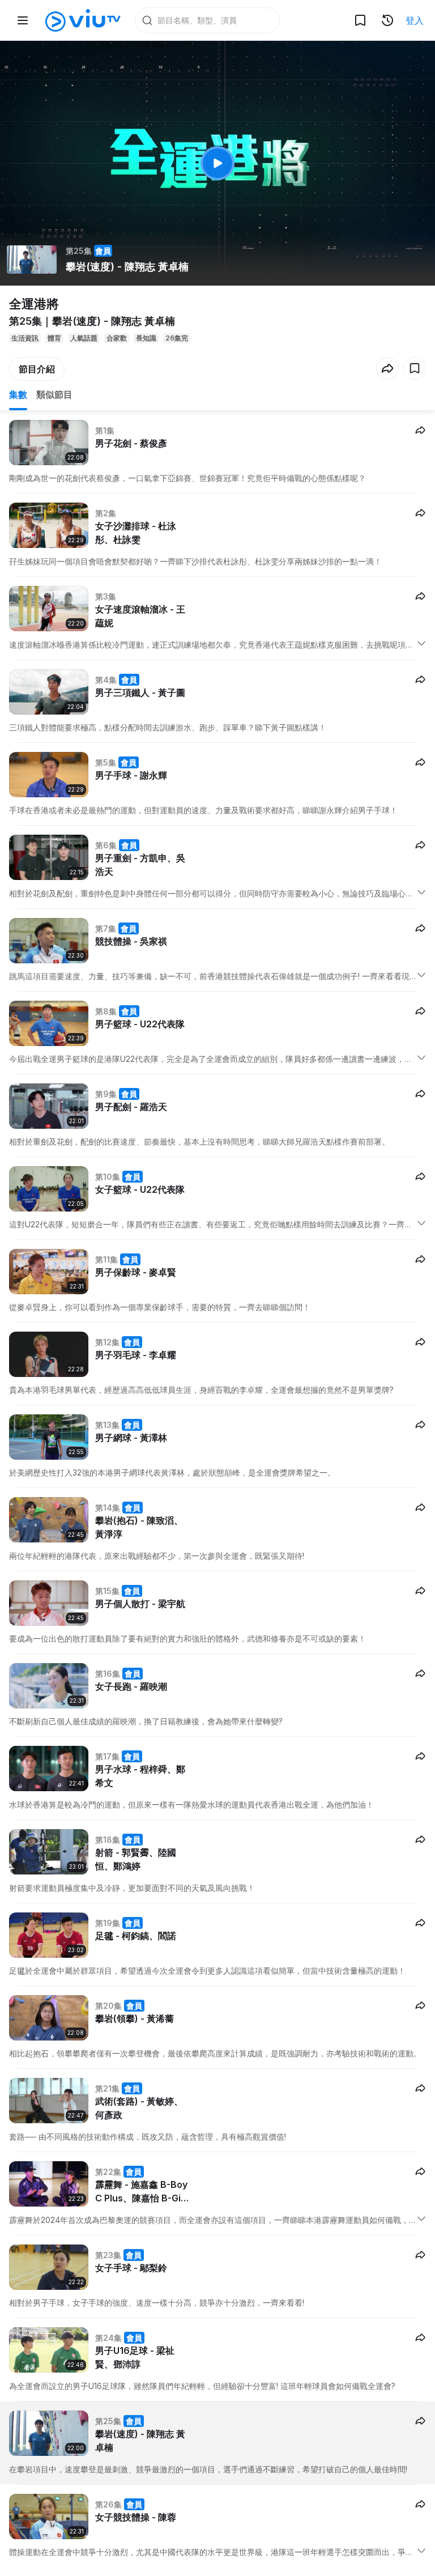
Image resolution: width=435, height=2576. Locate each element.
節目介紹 (37, 369)
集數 (18, 394)
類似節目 (54, 394)
